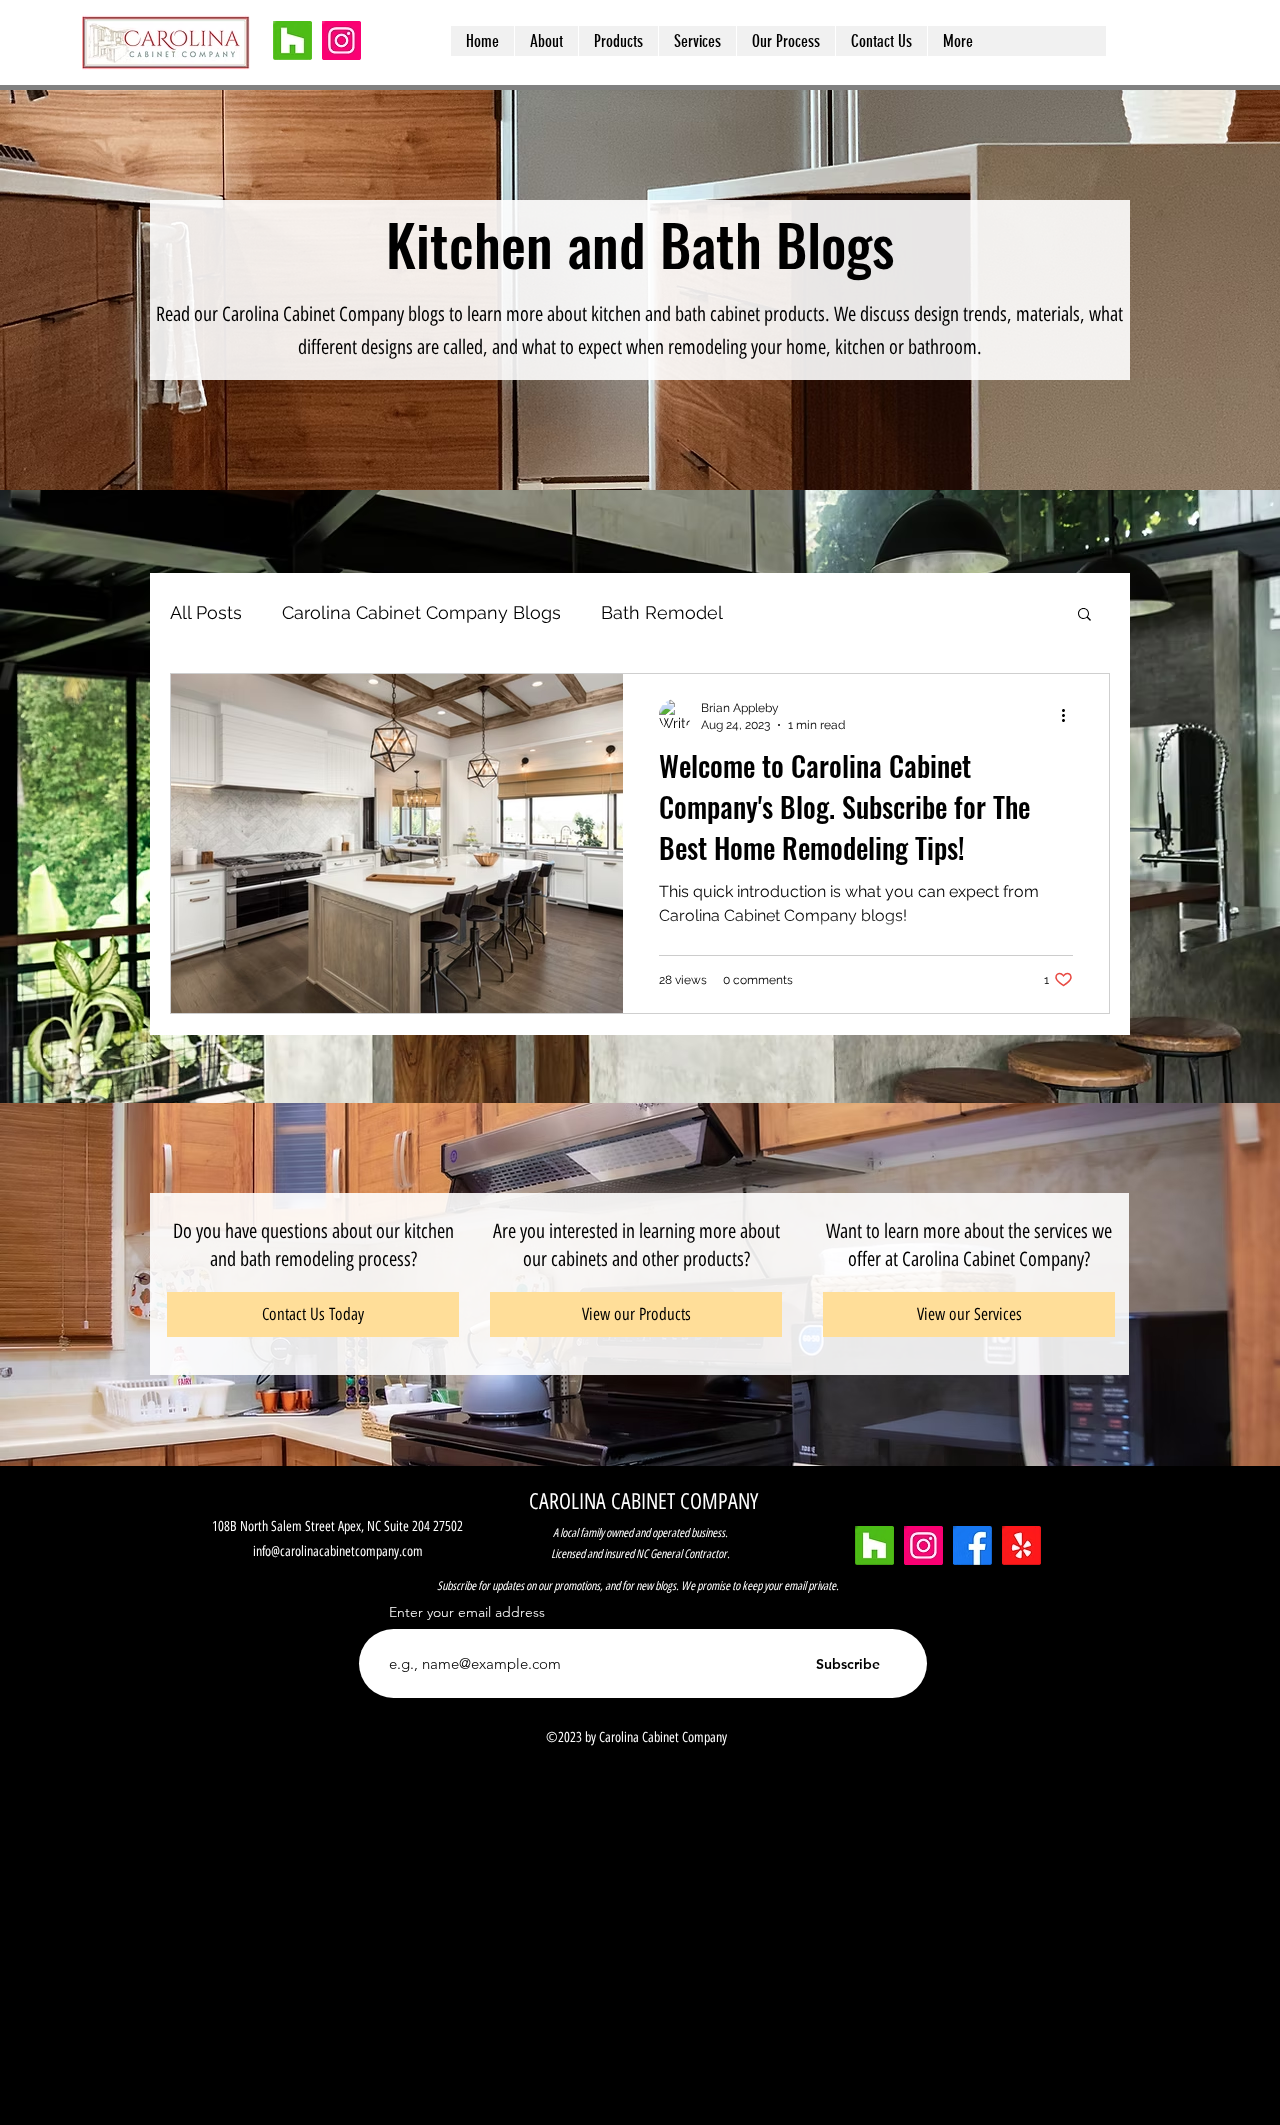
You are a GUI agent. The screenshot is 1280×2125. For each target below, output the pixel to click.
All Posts (206, 612)
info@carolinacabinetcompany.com (338, 1551)
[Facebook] (972, 1545)
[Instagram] (341, 40)
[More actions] (1070, 715)
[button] (1084, 615)
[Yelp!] (1021, 1545)
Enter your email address (467, 1612)
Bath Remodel (662, 612)
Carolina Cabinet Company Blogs (421, 612)
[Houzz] (292, 40)
